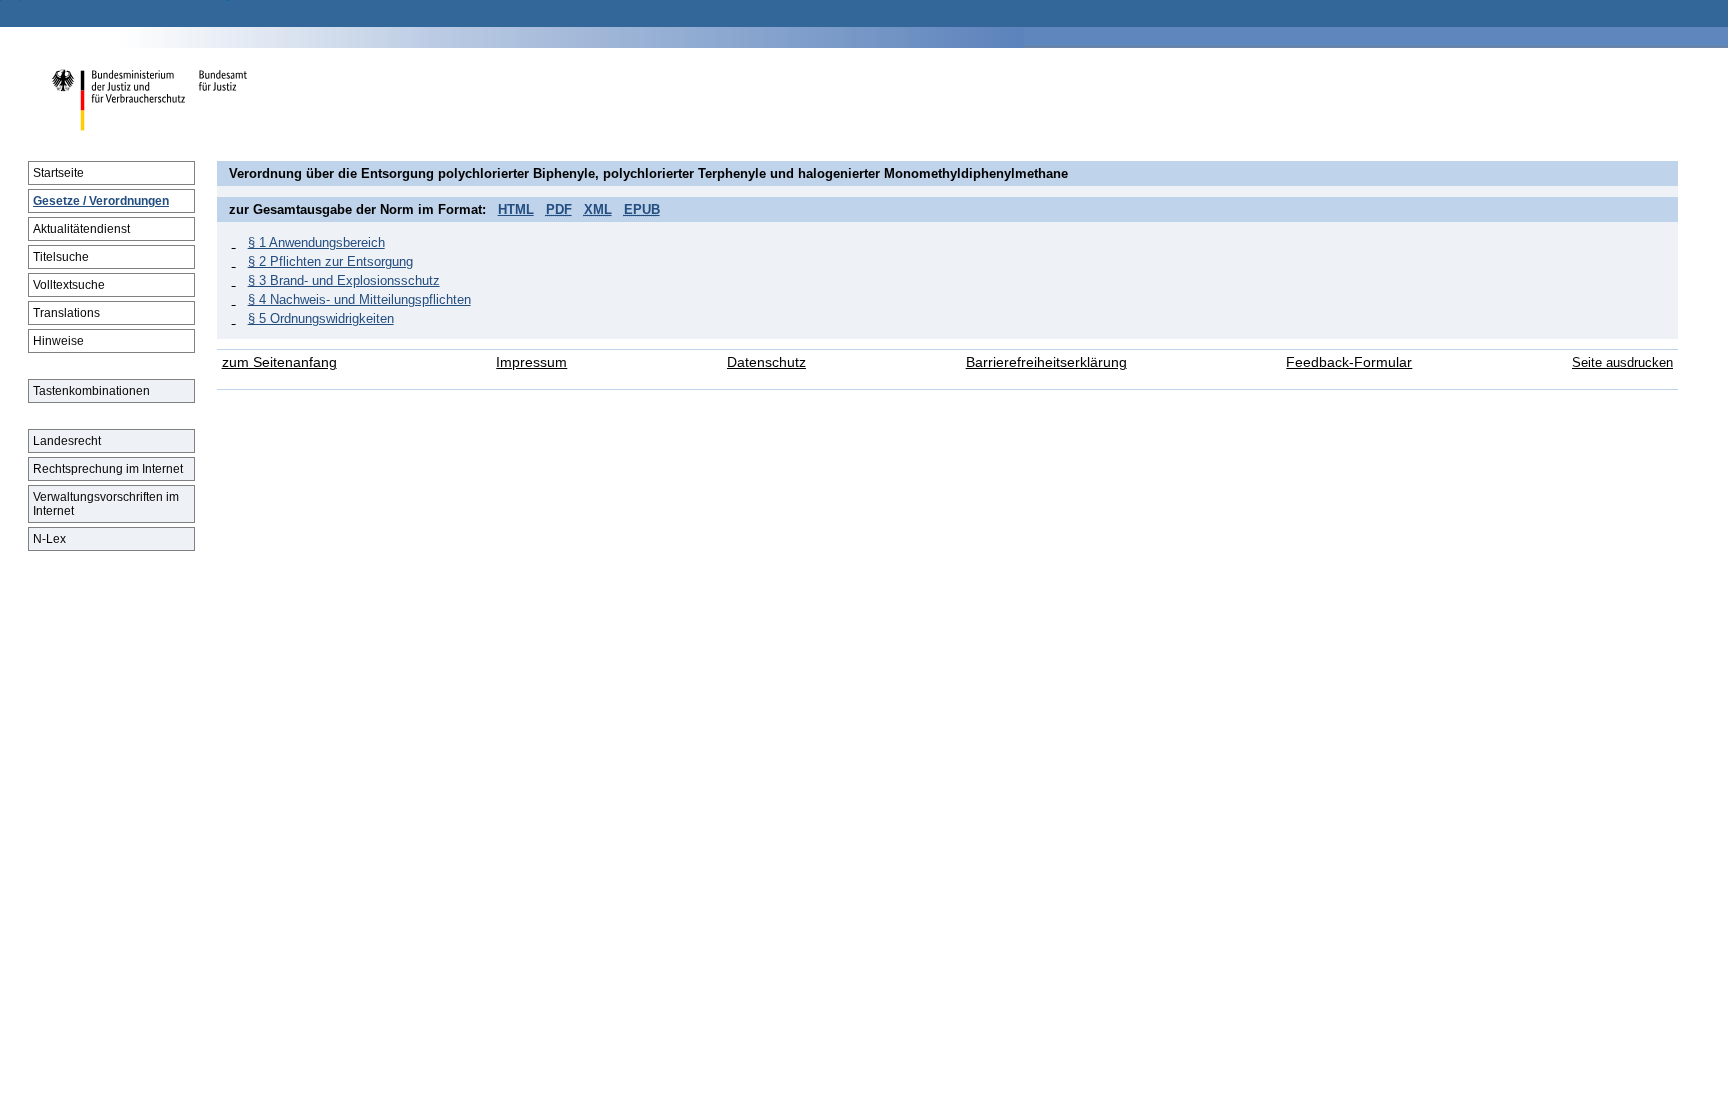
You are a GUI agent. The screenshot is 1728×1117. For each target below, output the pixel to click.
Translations (66, 313)
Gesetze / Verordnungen (101, 201)
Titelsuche (61, 257)
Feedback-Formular (1349, 362)
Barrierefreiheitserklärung (1046, 362)
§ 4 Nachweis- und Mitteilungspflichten (359, 299)
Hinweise (58, 341)
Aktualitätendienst (81, 229)
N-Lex (49, 539)
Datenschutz (766, 362)
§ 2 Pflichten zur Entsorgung (330, 261)
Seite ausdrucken (1622, 362)
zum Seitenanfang (279, 362)
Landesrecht (67, 441)
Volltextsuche (69, 285)
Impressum (531, 362)
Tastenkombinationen (91, 391)
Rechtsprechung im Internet (108, 469)
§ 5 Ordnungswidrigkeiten (321, 318)
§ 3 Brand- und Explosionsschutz (344, 280)
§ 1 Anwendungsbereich (316, 242)
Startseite (58, 173)
